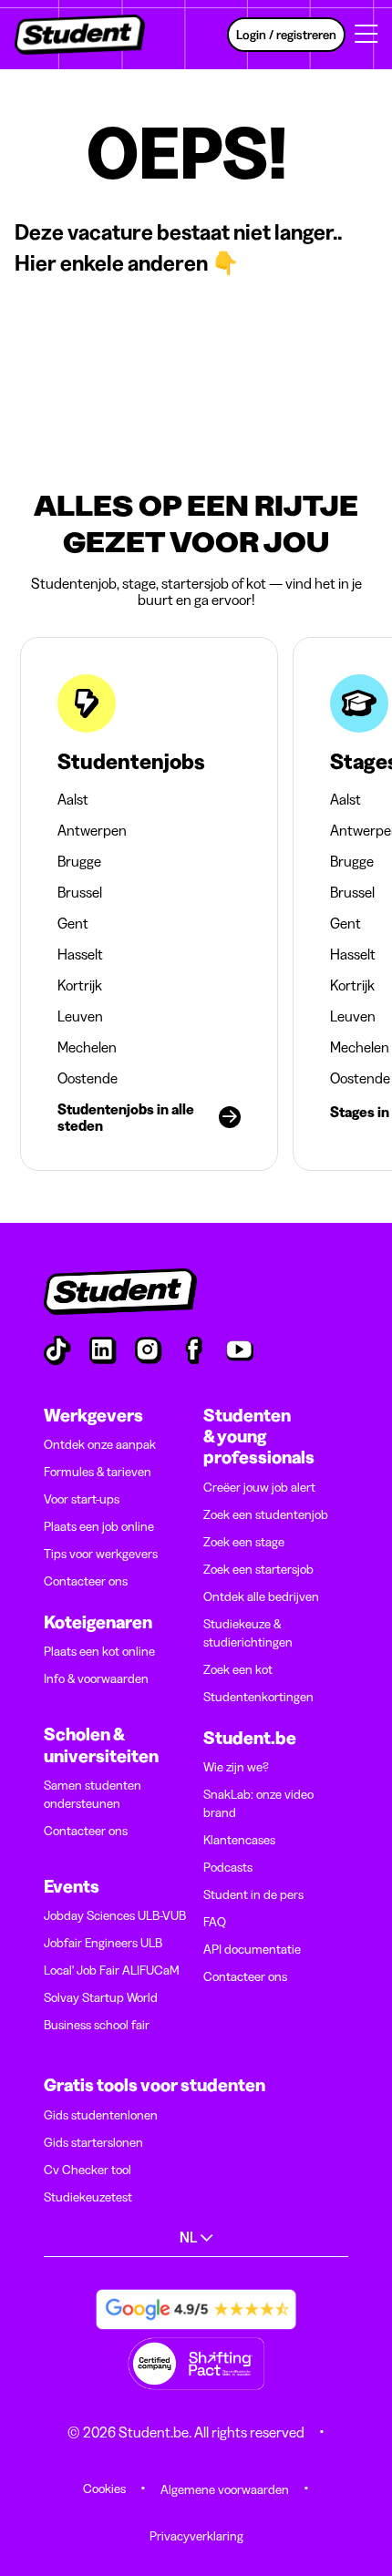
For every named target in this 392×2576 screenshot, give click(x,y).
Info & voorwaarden (96, 1678)
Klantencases (239, 1840)
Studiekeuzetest (88, 2197)
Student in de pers (253, 1894)
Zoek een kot (238, 1669)
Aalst (73, 799)
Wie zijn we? (236, 1767)
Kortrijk (80, 985)
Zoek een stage (244, 1542)
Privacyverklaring (196, 2536)
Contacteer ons (86, 1581)
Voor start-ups (82, 1499)
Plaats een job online (99, 1526)
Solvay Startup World (101, 1997)
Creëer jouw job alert (259, 1487)
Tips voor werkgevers (101, 1554)
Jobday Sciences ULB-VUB (115, 1915)
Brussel (80, 892)
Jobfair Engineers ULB (103, 1943)
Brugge (79, 861)
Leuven (80, 1016)
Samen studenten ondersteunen (93, 1794)
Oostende (88, 1078)
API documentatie (252, 1949)
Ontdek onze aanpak (100, 1444)
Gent (73, 923)
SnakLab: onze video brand (258, 1803)
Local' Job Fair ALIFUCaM (112, 1970)
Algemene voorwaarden (225, 2489)
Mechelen (87, 1047)
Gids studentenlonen (101, 2115)
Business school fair (97, 2025)
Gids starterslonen (93, 2142)
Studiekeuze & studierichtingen (248, 1633)
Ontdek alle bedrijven (261, 1596)
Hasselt (80, 954)
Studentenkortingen (258, 1697)
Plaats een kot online (99, 1651)
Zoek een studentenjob (266, 1514)
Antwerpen (92, 830)
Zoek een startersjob (258, 1569)
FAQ (215, 1922)
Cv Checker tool (88, 2170)
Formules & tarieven (98, 1472)
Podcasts (228, 1867)
